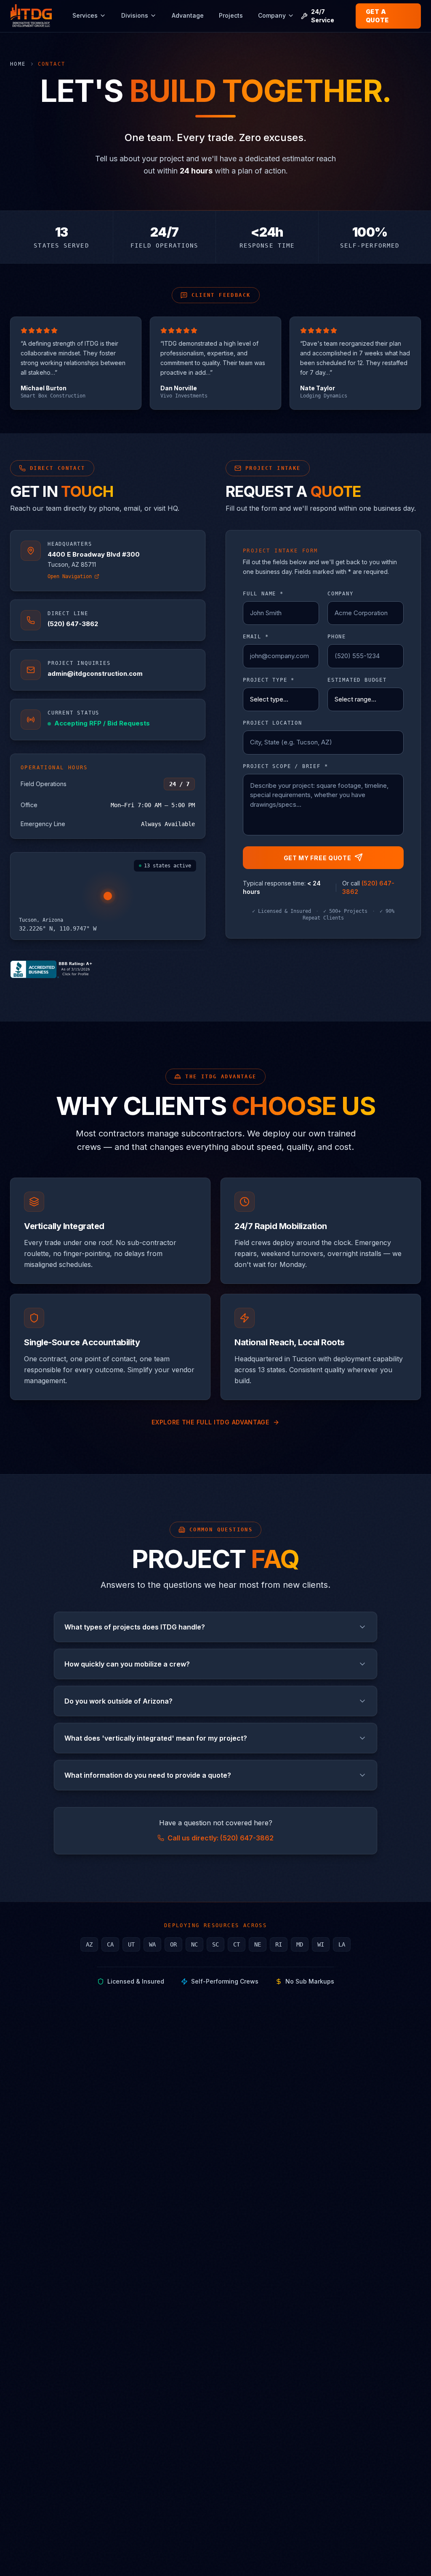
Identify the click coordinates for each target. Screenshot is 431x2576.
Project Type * (269, 680)
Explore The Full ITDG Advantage (210, 1422)
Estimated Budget (357, 680)
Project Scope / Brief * (285, 766)
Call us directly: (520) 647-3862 (221, 1838)
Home (18, 64)
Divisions (135, 17)
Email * (256, 637)
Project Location (273, 723)
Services (85, 17)
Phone (337, 637)
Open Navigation (70, 576)
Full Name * (263, 594)
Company (272, 17)
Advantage (188, 17)
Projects (231, 17)
